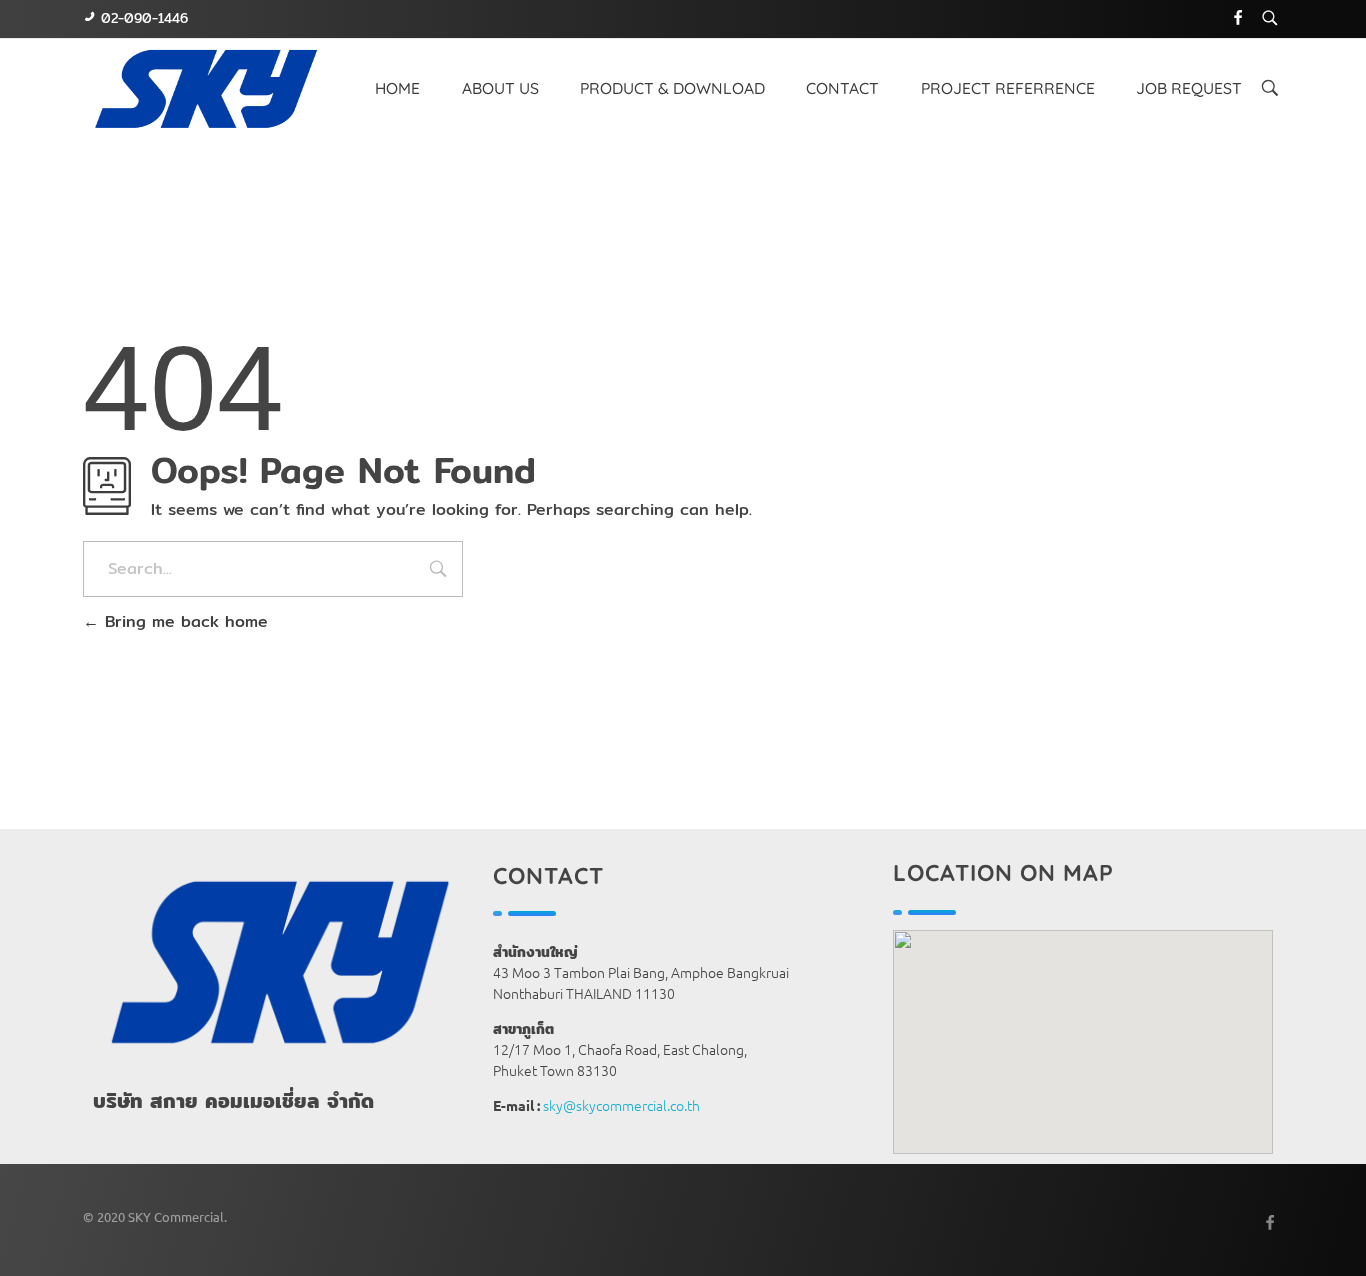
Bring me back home (183, 621)
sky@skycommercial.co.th (621, 1105)
